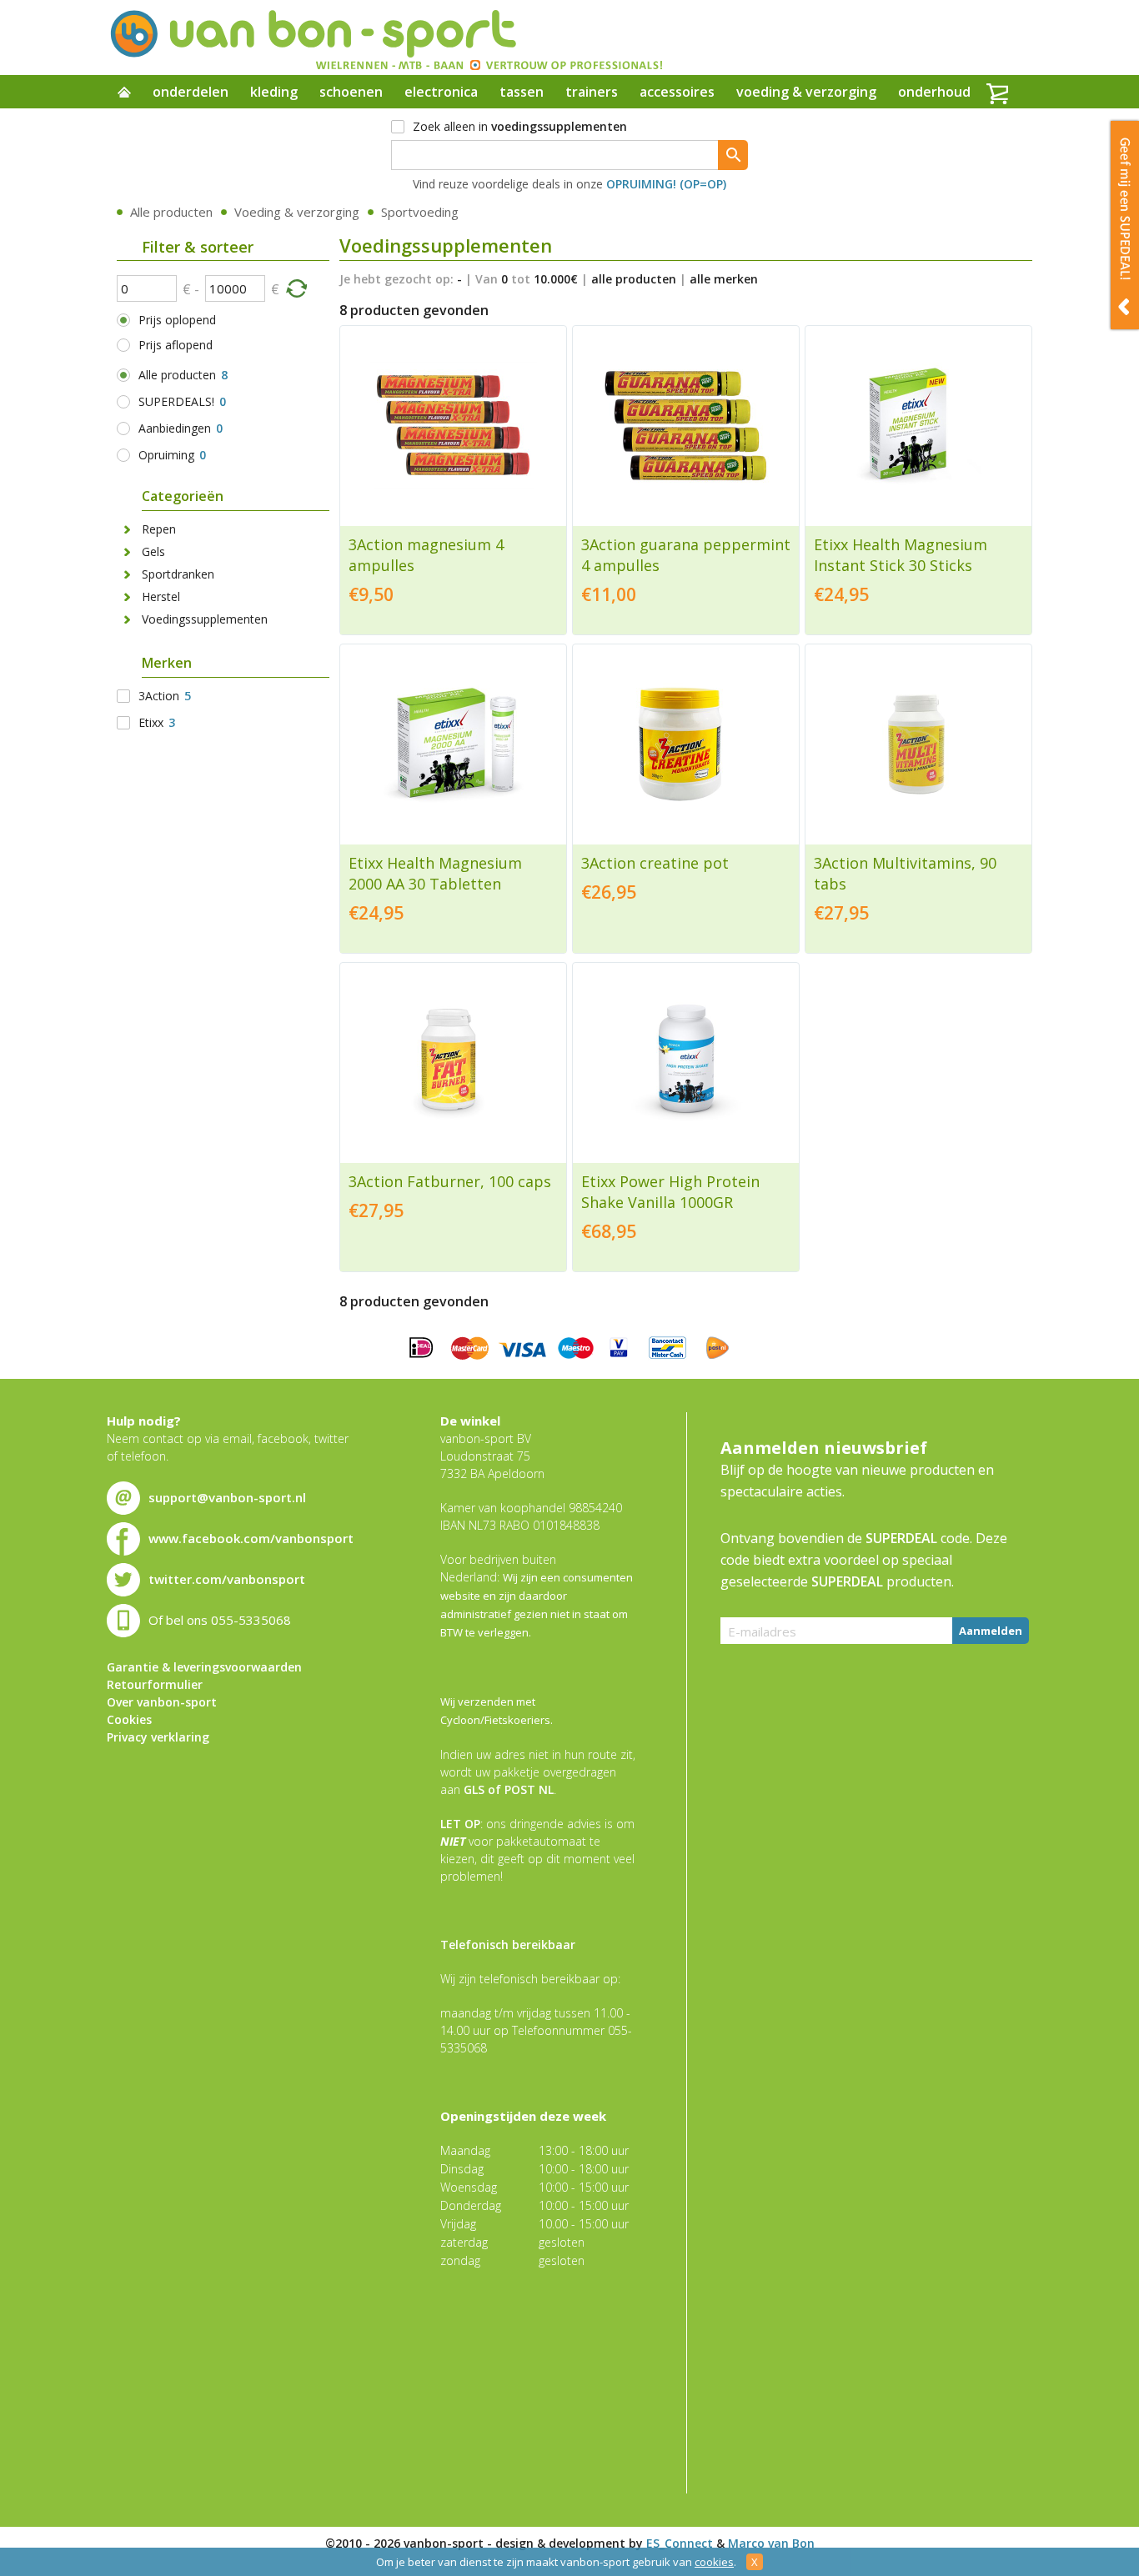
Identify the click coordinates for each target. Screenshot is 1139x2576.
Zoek (733, 155)
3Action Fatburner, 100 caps (450, 1181)
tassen (522, 92)
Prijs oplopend (177, 320)
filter (296, 288)
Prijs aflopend (176, 345)
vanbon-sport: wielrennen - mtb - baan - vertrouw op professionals (385, 38)
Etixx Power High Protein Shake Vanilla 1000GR (670, 1192)
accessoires (677, 92)
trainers (592, 92)
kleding (274, 92)
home (124, 93)
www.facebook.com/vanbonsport (251, 1538)
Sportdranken (178, 574)
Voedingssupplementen (205, 619)
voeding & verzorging (806, 92)
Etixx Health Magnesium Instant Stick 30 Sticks (901, 555)
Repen (159, 529)
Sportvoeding (420, 212)
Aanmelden (991, 1631)
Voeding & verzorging (297, 212)
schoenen (351, 92)
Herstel (161, 596)
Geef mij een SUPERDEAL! (1125, 225)
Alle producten (171, 212)
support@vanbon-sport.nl (227, 1497)
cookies (714, 2562)
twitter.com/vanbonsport (227, 1579)
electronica (441, 92)
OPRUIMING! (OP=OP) (666, 184)
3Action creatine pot (655, 863)
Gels (153, 551)
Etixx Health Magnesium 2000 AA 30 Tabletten (435, 873)
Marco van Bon (771, 2543)
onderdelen (191, 92)
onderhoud (934, 92)
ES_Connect (680, 2543)
